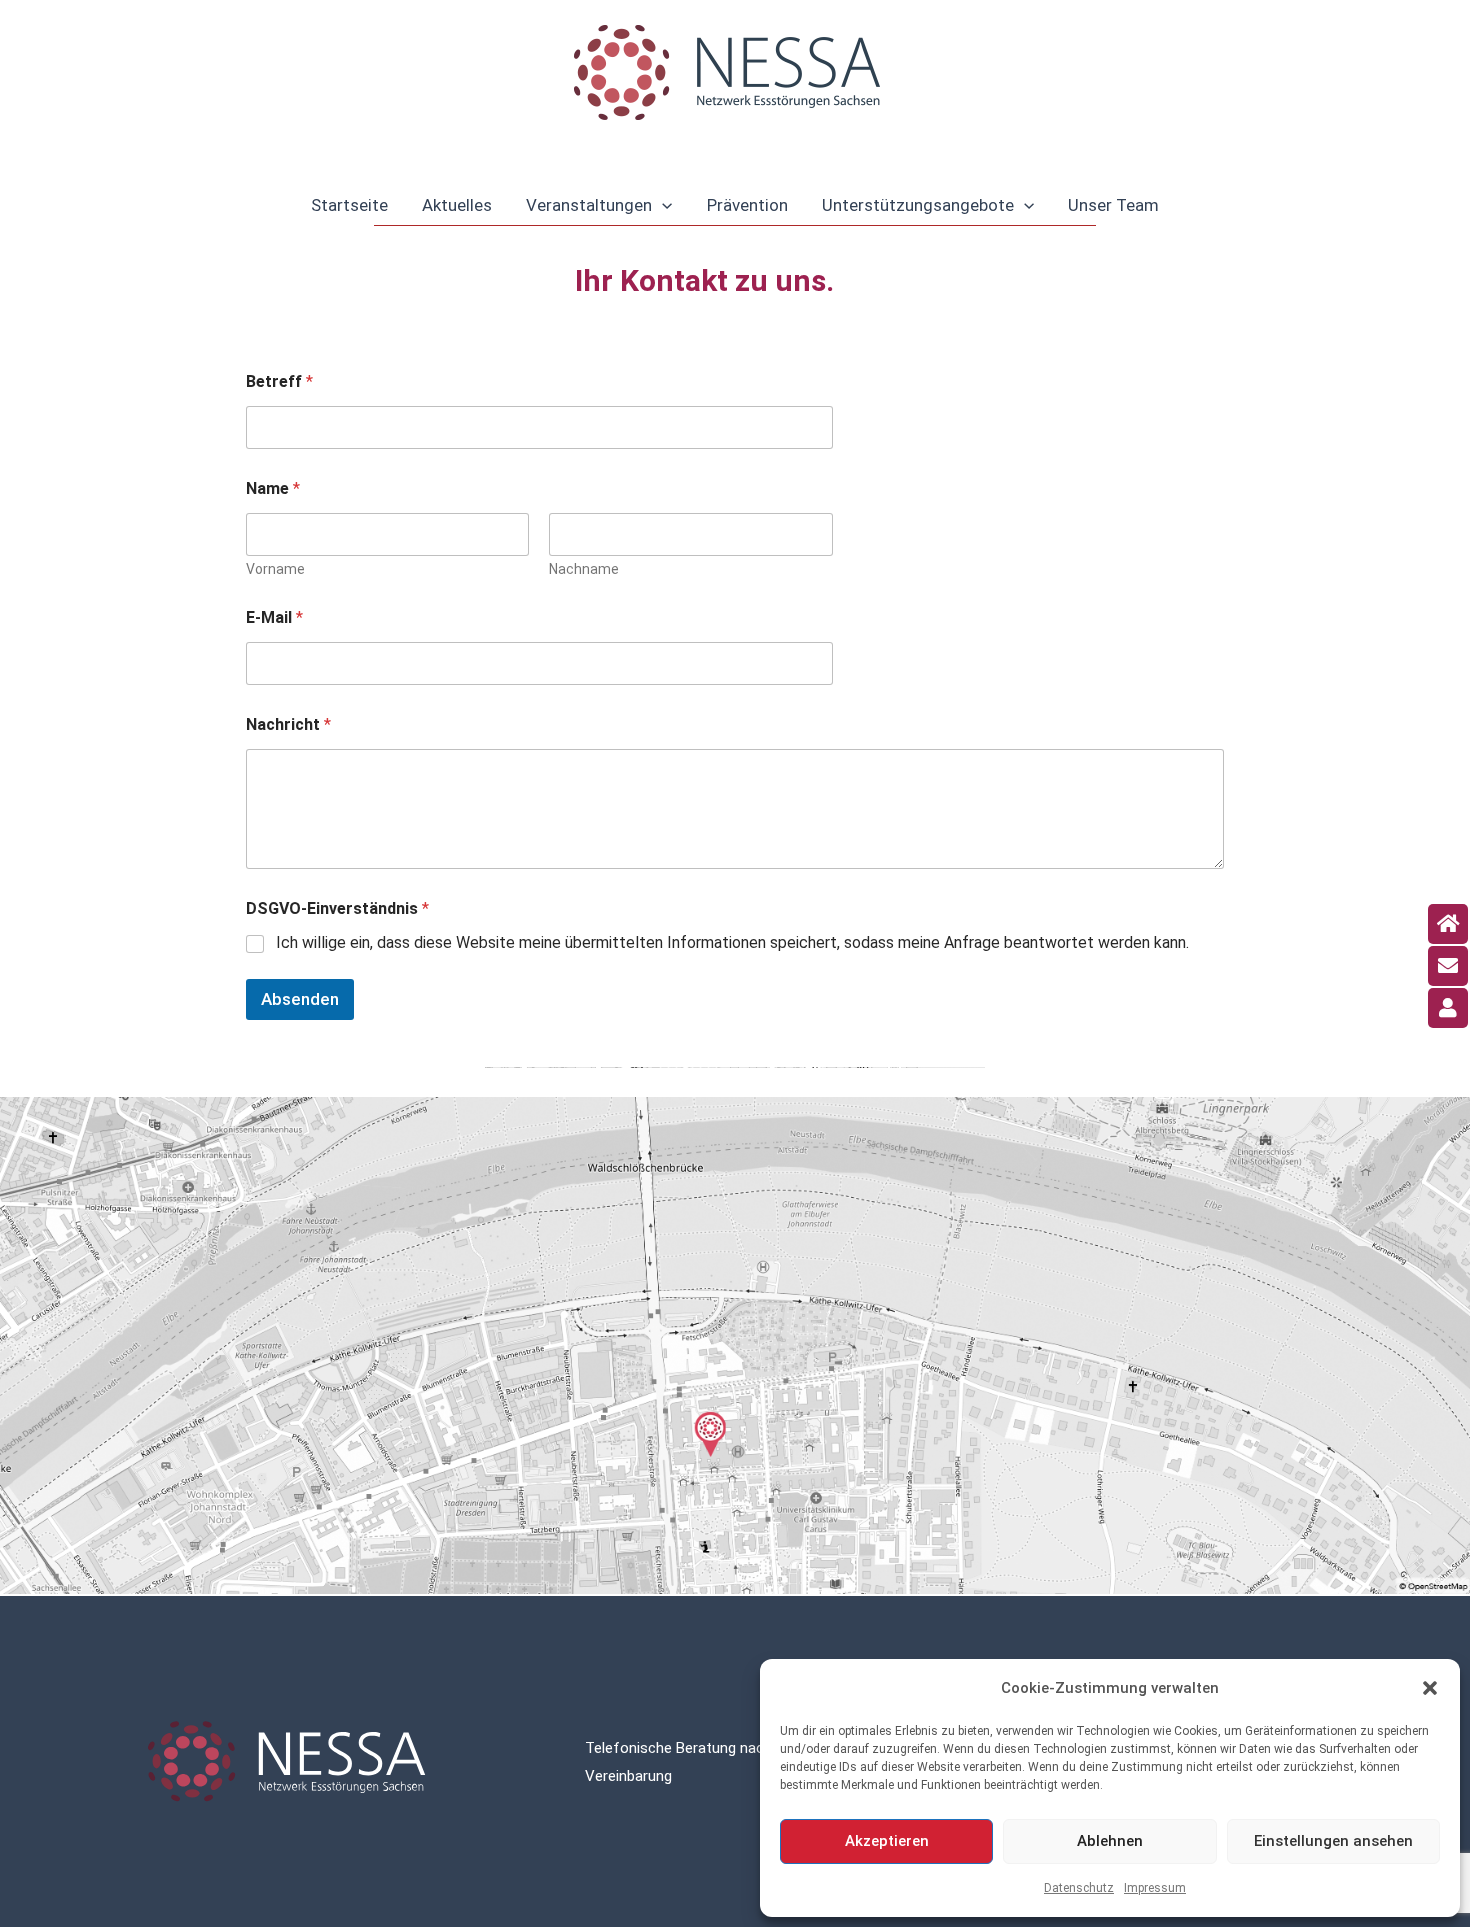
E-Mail (274, 617)
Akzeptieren (887, 1841)
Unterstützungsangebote (918, 205)
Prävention (747, 205)
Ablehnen (1110, 1841)
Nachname (584, 569)
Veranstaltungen (589, 205)
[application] (662, 205)
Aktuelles (457, 205)
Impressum (1155, 1888)
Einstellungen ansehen (1333, 1841)
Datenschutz (1079, 1888)
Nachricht (288, 724)
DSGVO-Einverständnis (337, 908)
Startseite (349, 205)
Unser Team (1113, 205)
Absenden (300, 999)
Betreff (279, 381)
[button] (1430, 1688)
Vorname (275, 569)
